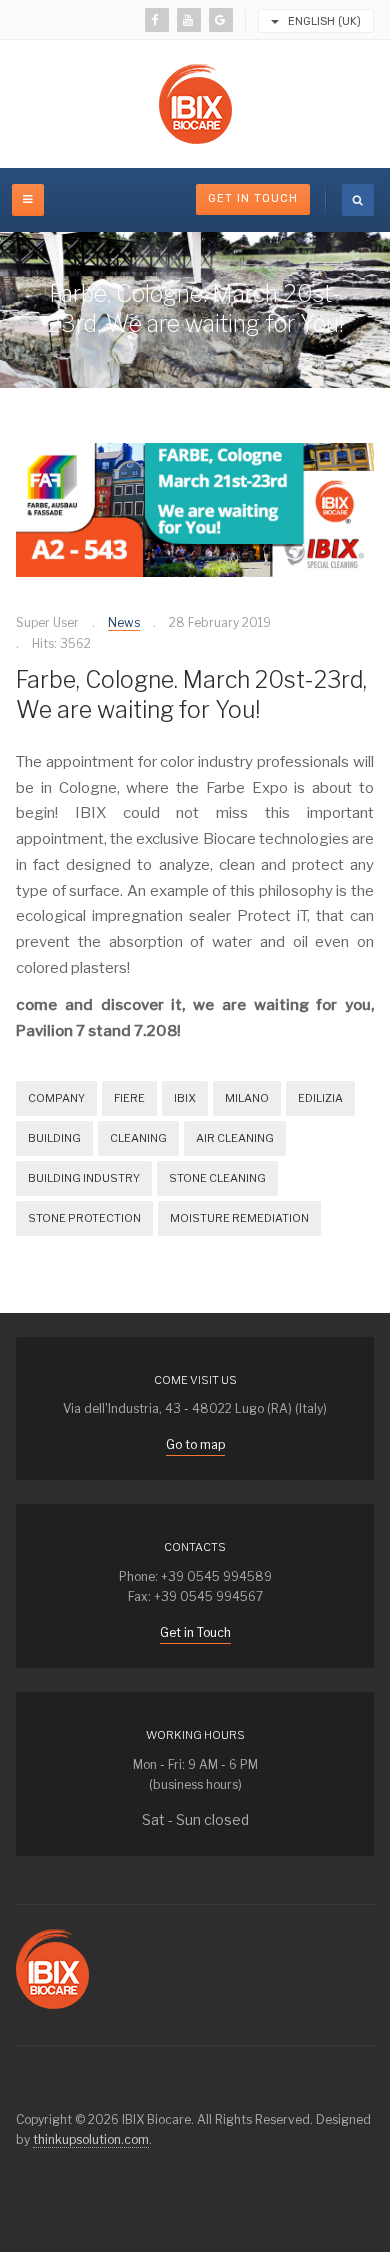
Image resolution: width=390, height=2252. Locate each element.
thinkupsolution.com (91, 2139)
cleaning (138, 1138)
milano (247, 1098)
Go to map (195, 1444)
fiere (129, 1098)
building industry (84, 1178)
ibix (185, 1098)
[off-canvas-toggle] (28, 200)
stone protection (84, 1218)
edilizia (320, 1098)
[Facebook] (157, 20)
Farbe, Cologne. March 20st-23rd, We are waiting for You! (191, 695)
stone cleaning (217, 1178)
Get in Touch (253, 198)
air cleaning (235, 1138)
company (56, 1098)
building (54, 1138)
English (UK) (323, 21)
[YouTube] (189, 20)
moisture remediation (239, 1218)
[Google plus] (221, 20)
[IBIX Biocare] (195, 104)
